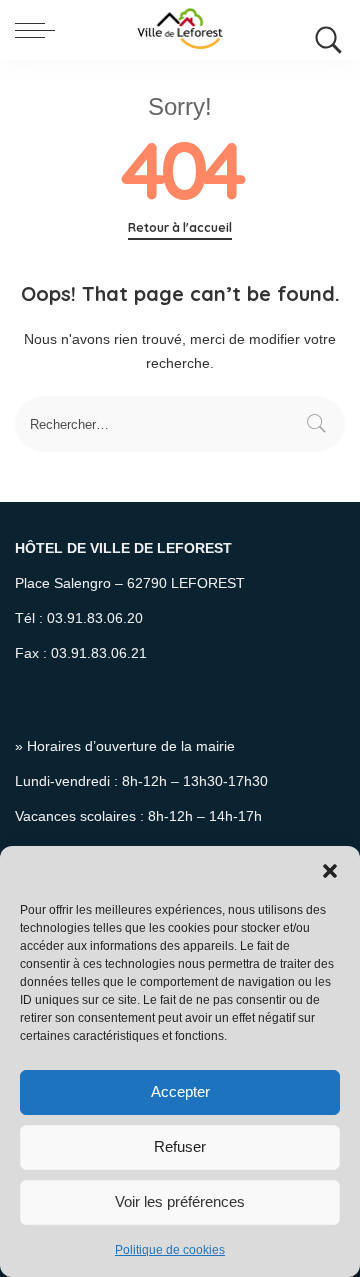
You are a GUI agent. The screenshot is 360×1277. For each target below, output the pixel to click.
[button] (330, 871)
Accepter (180, 1091)
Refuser (180, 1146)
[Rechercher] (324, 30)
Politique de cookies (170, 1250)
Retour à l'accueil (180, 227)
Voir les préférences (180, 1201)
